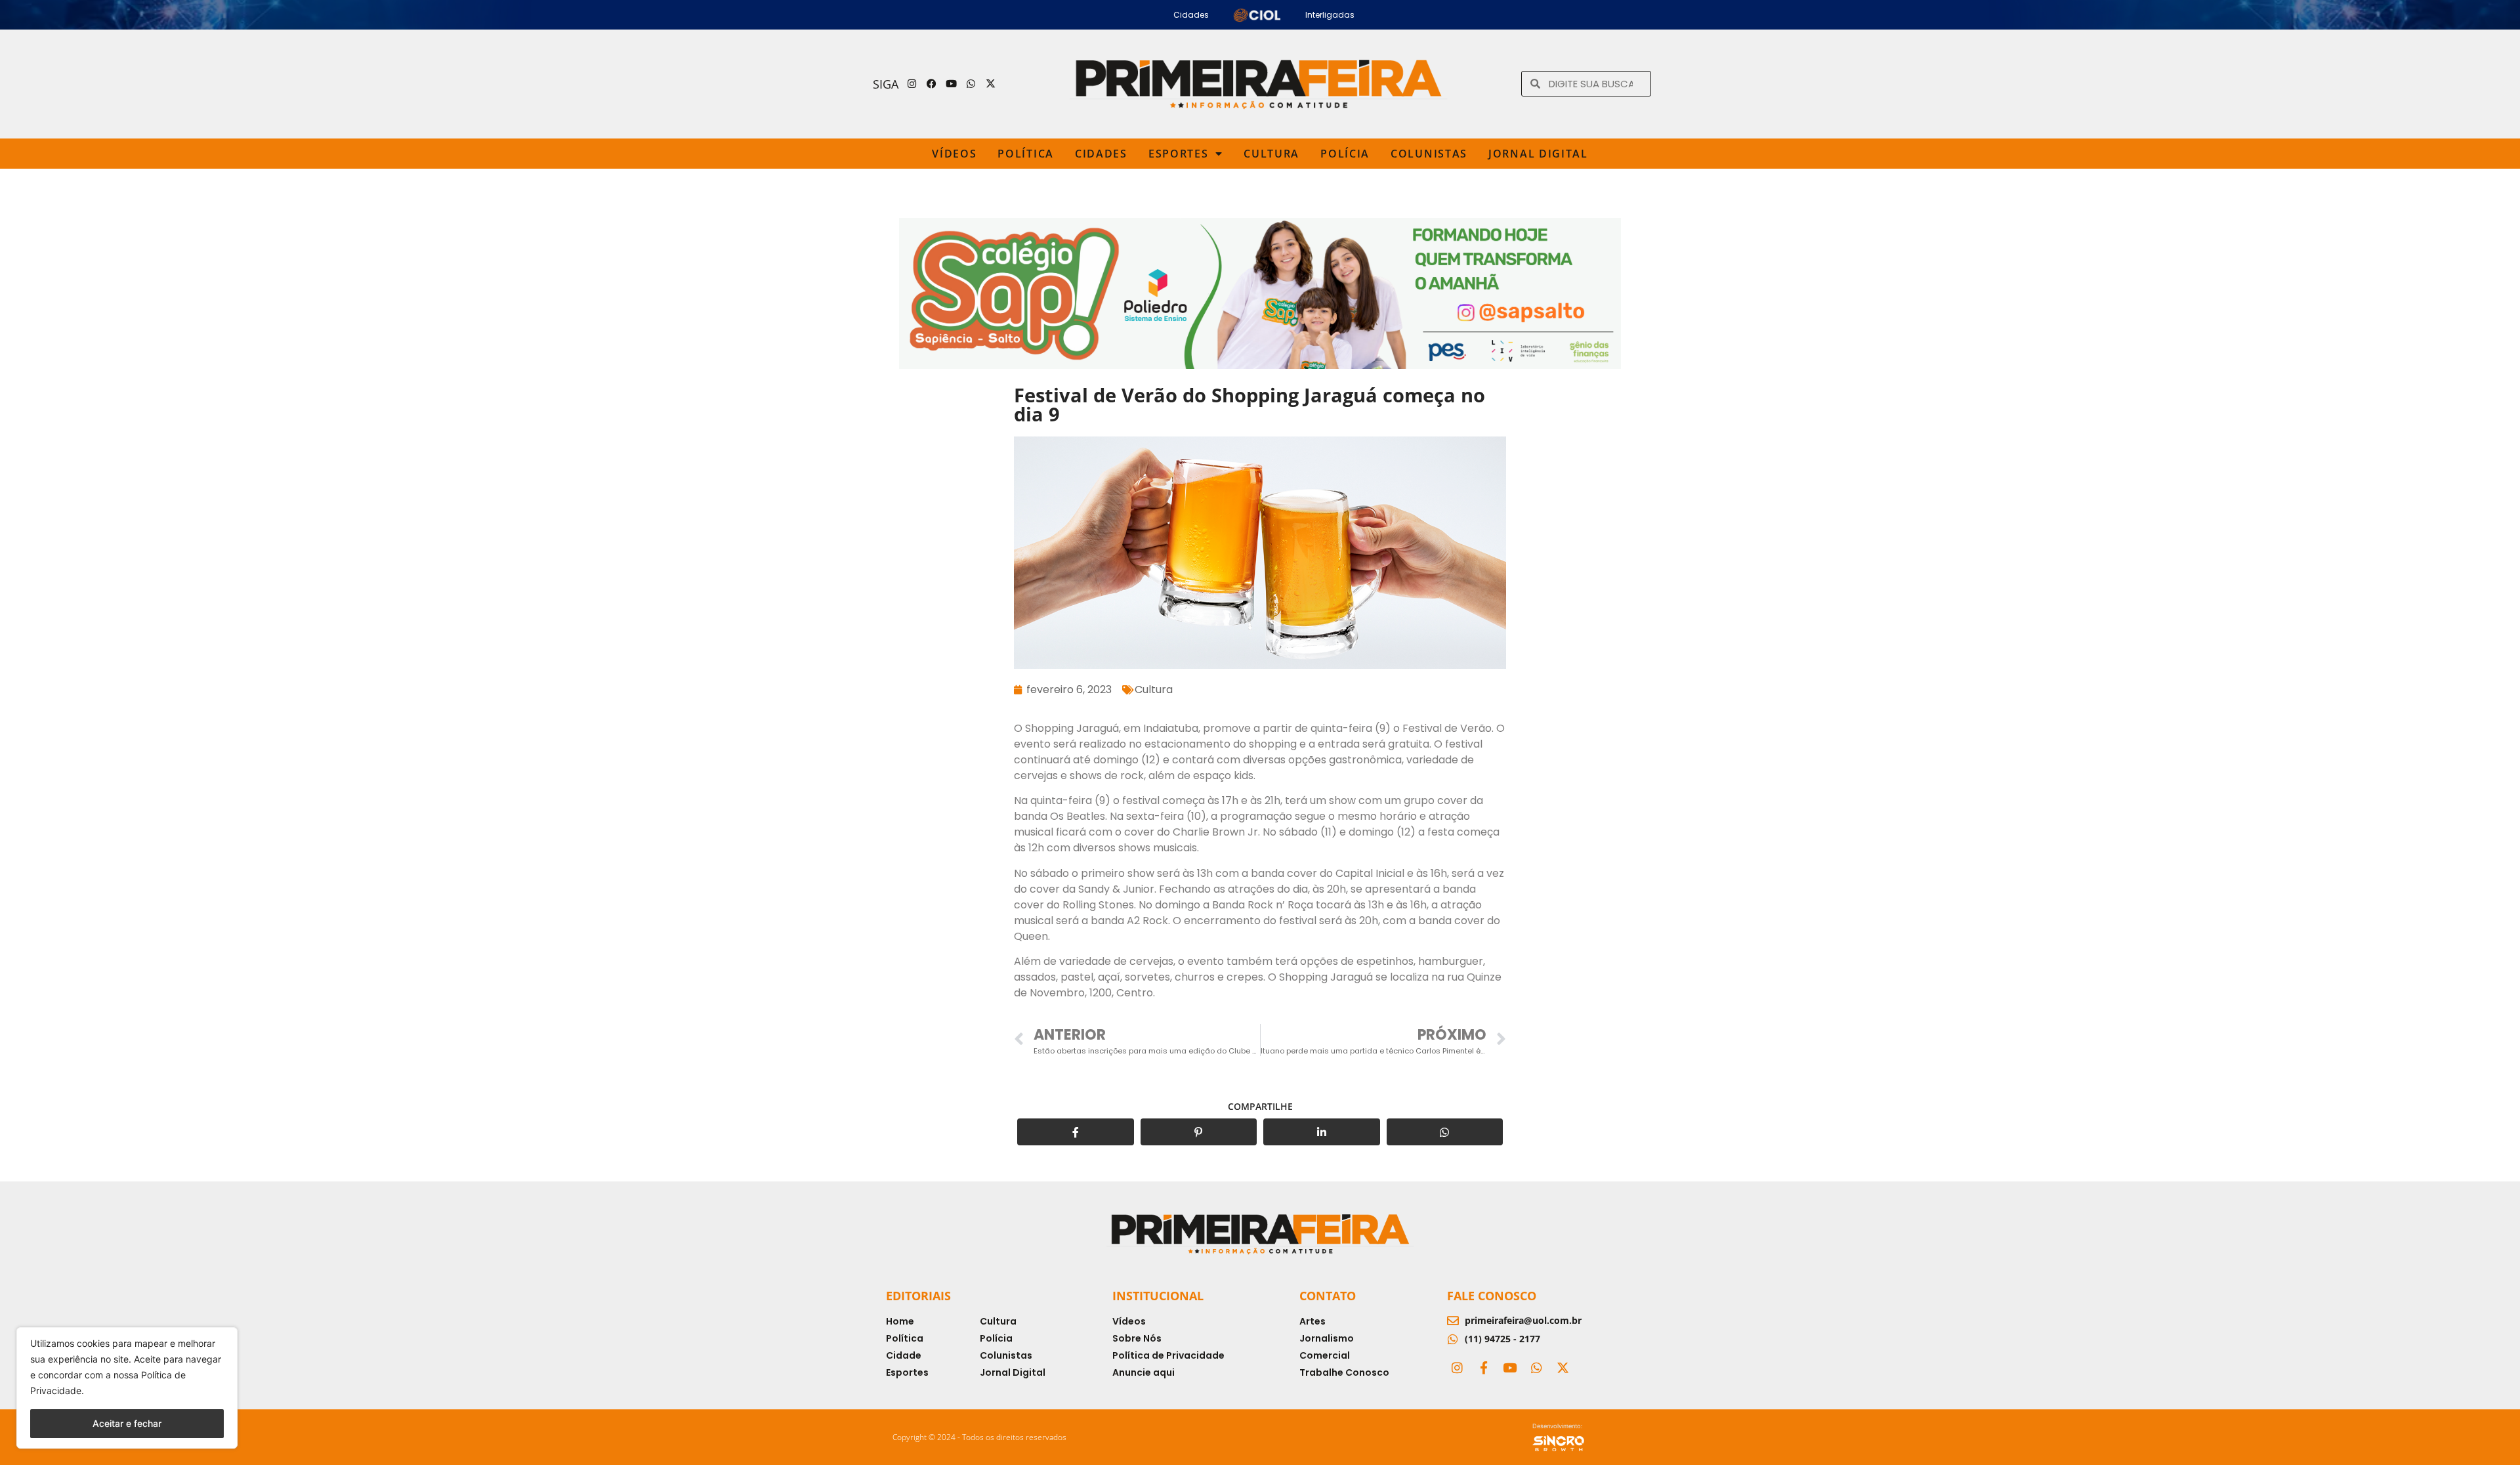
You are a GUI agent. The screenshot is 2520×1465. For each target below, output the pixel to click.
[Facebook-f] (1483, 1368)
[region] (127, 1388)
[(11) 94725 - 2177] (1453, 1339)
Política (1026, 154)
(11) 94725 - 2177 (1502, 1339)
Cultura (1271, 154)
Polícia (1345, 154)
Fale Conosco (1492, 1296)
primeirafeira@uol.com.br (1523, 1320)
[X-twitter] (991, 84)
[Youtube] (952, 84)
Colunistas (1429, 154)
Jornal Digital (1538, 154)
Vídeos (954, 154)
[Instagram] (912, 84)
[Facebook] (932, 84)
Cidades (1101, 154)
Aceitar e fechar (127, 1423)
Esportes (1179, 154)
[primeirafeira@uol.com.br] (1453, 1321)
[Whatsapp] (971, 84)
